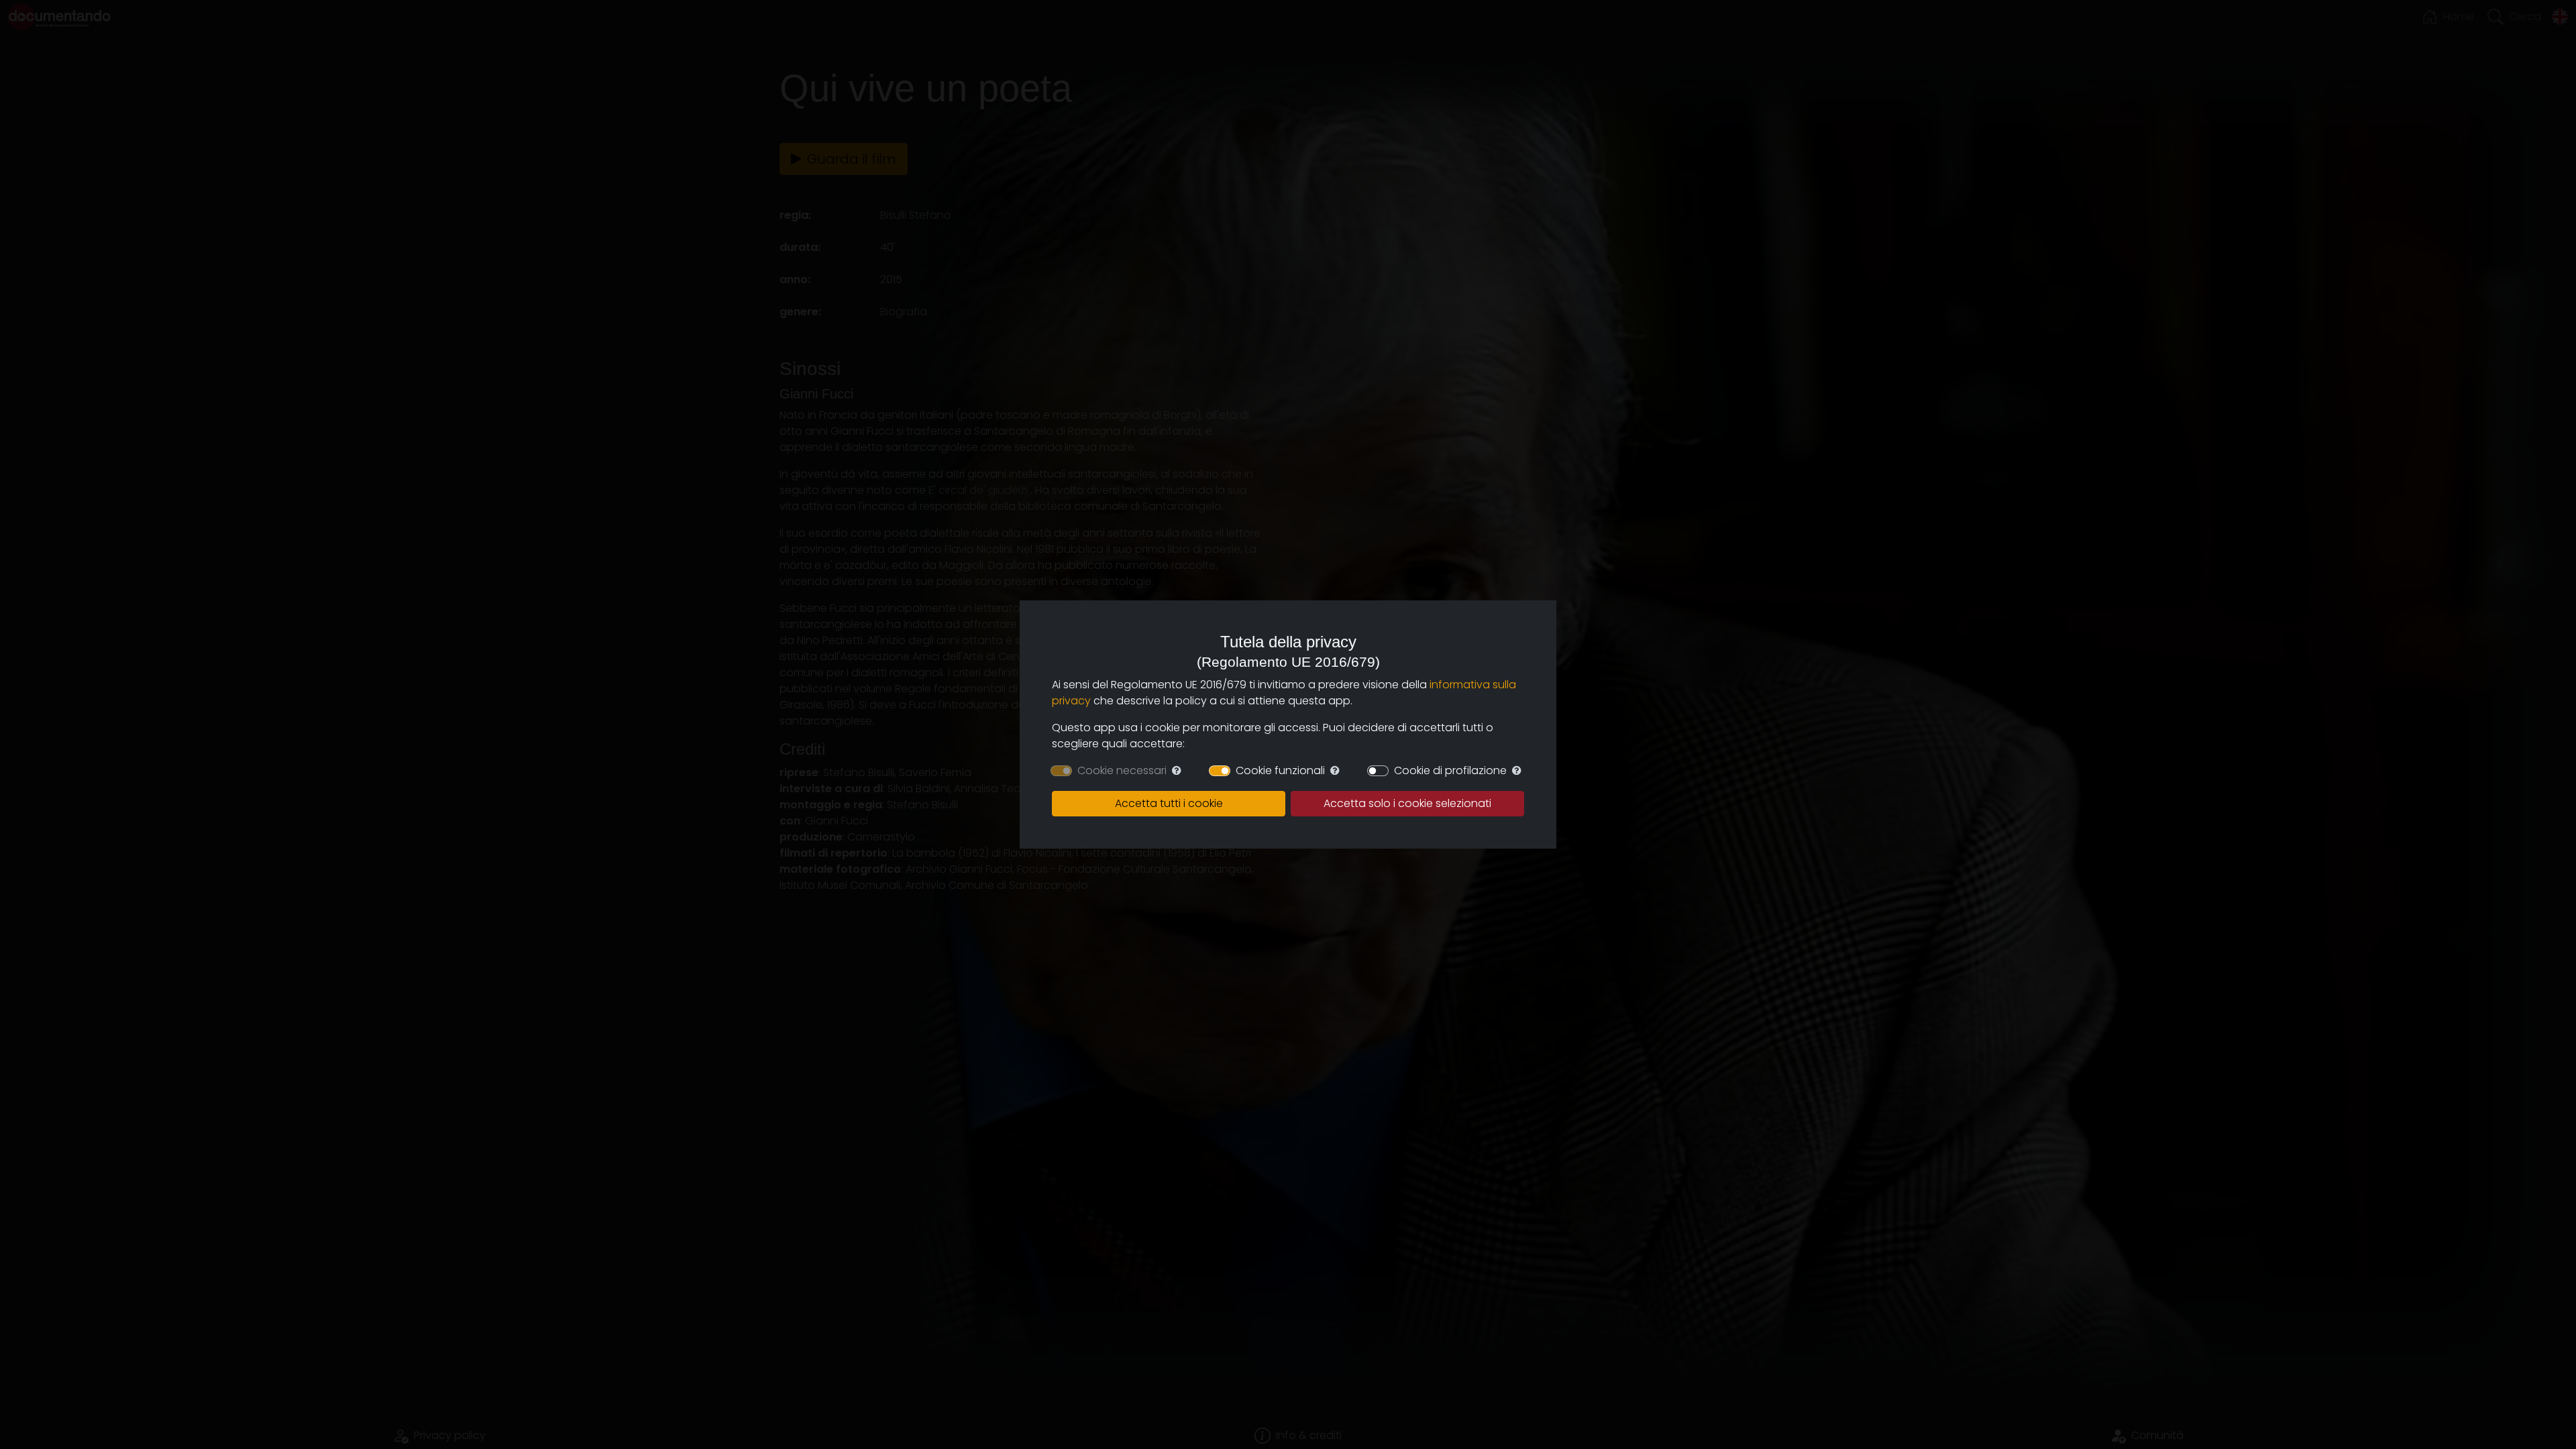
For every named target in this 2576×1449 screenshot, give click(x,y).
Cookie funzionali (1280, 770)
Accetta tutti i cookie (1169, 803)
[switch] (1220, 771)
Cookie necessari (1122, 770)
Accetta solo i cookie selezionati (1407, 803)
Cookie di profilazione (1450, 770)
